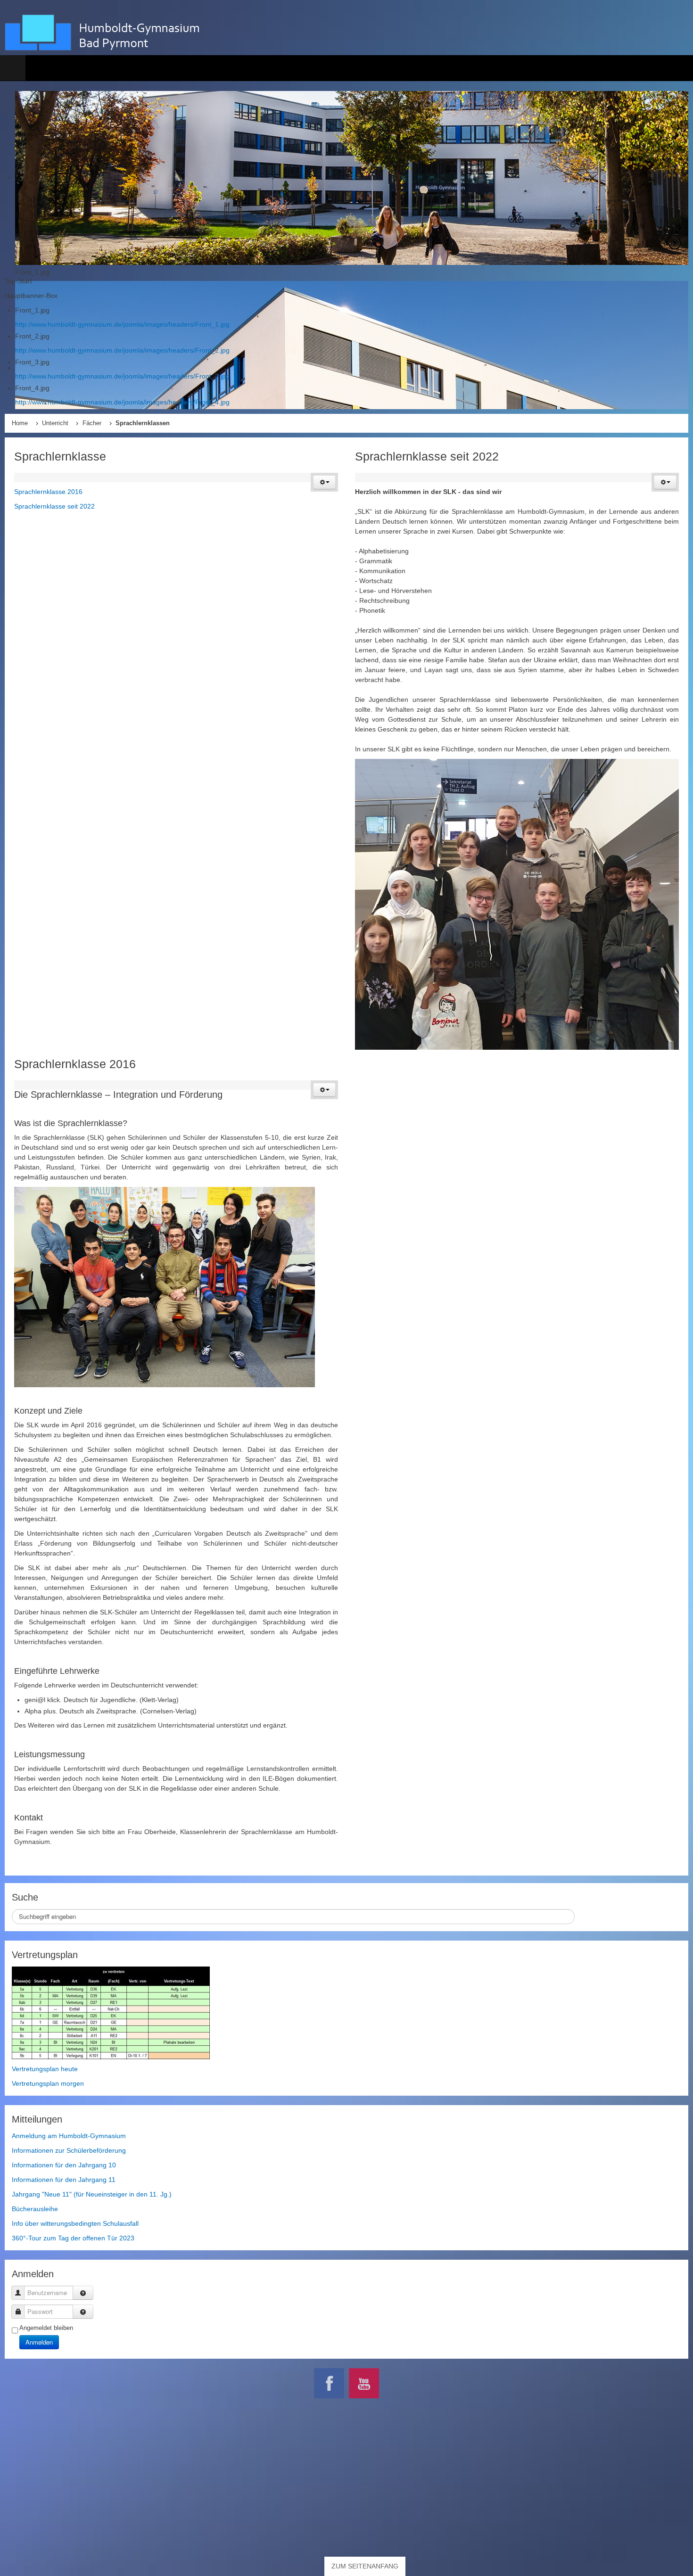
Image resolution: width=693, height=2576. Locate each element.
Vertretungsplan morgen (48, 2083)
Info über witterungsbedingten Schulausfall (75, 2223)
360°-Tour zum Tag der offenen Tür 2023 (73, 2238)
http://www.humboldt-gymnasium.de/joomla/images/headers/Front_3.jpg (122, 376)
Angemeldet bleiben (46, 2328)
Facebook (329, 2383)
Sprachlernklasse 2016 (48, 492)
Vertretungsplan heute (45, 2069)
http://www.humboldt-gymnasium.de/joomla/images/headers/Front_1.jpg (122, 324)
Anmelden (39, 2342)
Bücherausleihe (35, 2209)
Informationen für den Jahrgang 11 (64, 2180)
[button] (324, 482)
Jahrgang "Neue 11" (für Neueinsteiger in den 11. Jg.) (92, 2194)
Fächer (92, 423)
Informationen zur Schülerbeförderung (69, 2150)
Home (20, 423)
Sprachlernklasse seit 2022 (54, 506)
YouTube (364, 2383)
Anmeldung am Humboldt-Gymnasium (69, 2136)
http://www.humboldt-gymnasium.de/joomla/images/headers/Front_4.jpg (122, 402)
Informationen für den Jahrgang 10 (64, 2165)
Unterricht (55, 423)
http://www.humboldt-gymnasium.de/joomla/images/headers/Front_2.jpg (122, 350)
